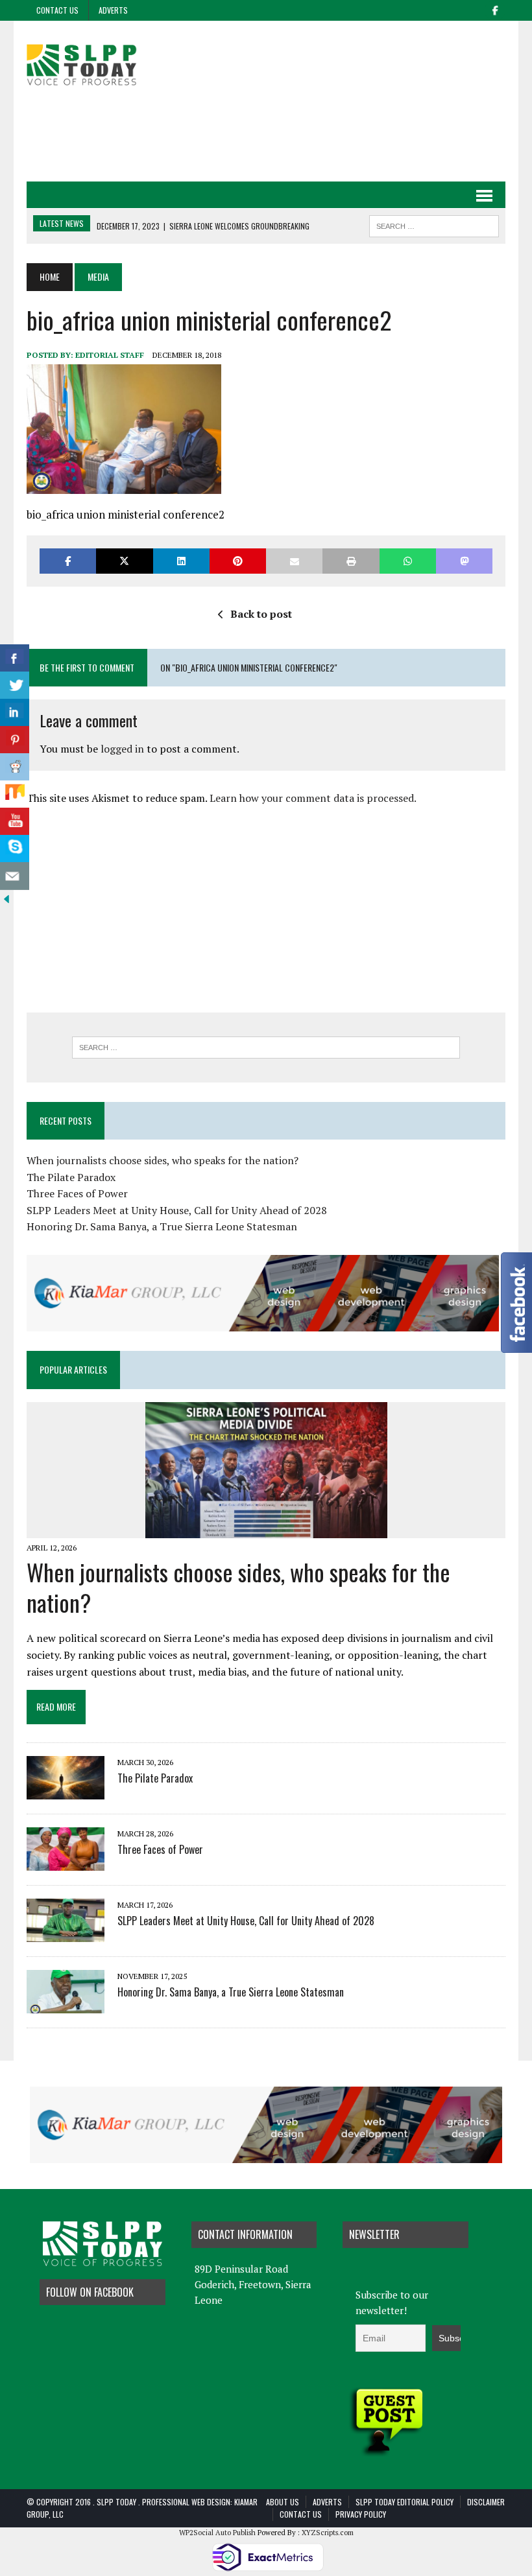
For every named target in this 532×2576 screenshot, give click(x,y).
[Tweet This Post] (124, 561)
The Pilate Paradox (71, 1177)
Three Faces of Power (77, 1193)
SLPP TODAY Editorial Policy (405, 2502)
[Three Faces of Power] (66, 1862)
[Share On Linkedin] (15, 713)
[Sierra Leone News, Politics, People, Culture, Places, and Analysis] (103, 63)
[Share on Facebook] (68, 561)
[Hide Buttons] (6, 897)
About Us (283, 2502)
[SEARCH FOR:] (434, 224)
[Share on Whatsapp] (408, 561)
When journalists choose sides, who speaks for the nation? (163, 1160)
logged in (122, 749)
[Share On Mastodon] (464, 561)
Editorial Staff (110, 355)
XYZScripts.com (328, 2533)
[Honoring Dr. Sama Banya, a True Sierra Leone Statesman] (66, 2004)
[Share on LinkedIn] (181, 561)
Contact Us (57, 10)
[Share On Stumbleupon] (15, 794)
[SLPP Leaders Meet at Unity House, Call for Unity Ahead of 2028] (66, 1933)
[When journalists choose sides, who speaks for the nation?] (266, 1529)
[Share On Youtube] (15, 822)
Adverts (113, 10)
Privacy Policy (361, 2514)
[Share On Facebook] (15, 658)
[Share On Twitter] (15, 685)
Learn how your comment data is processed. (313, 798)
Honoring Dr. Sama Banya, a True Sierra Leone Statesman (162, 1226)
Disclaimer (486, 2502)
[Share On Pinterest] (15, 740)
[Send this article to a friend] (294, 561)
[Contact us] (15, 876)
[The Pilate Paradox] (66, 1790)
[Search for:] (266, 1048)
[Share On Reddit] (15, 767)
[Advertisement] (266, 135)
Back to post (261, 614)
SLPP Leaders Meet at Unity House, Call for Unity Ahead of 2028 (177, 1210)
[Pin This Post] (238, 561)
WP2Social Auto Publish (217, 2533)
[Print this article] (351, 561)
